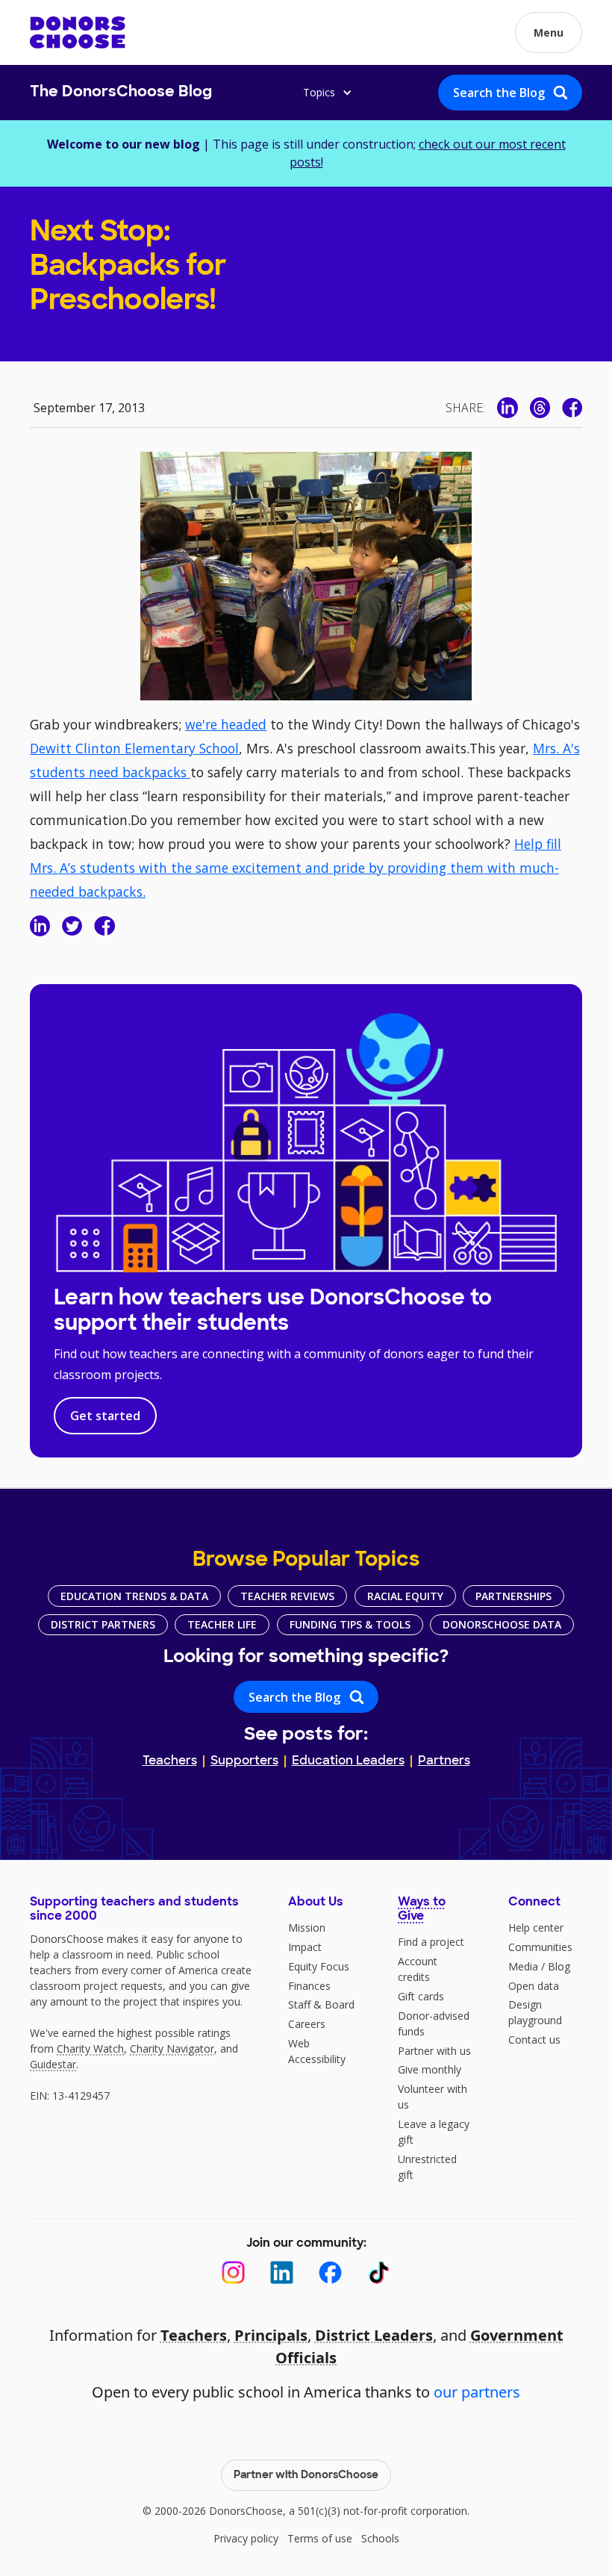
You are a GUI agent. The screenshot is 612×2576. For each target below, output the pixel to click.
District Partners (103, 1624)
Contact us (534, 2040)
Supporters (244, 1761)
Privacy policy (246, 2538)
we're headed (226, 724)
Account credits (418, 1969)
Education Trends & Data (134, 1596)
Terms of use (320, 2538)
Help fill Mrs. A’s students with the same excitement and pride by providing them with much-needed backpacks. (296, 868)
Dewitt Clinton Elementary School (134, 748)
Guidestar (53, 2064)
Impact (305, 1947)
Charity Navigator (172, 2048)
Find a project (431, 1942)
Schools (380, 2538)
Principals (271, 2335)
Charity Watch (90, 2048)
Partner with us (434, 2051)
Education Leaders (348, 1761)
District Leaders (374, 2335)
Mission (307, 1928)
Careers (307, 2024)
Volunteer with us (433, 2097)
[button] (549, 32)
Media (523, 1966)
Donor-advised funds (434, 2023)
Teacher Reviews (287, 1596)
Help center (536, 1928)
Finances (309, 1986)
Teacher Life (222, 1624)
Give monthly (430, 2069)
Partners (444, 1761)
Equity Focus (319, 1966)
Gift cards (421, 1996)
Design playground (535, 2012)
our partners (477, 2392)
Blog (559, 1966)
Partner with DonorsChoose (306, 2476)
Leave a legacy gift (434, 2132)
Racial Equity (405, 1596)
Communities (540, 1947)
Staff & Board (321, 2004)
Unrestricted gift (427, 2167)
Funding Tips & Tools (350, 1624)
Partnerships (513, 1596)
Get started (105, 1416)
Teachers (170, 1761)
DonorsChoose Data (502, 1624)
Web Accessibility (317, 2051)
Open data (534, 1986)
